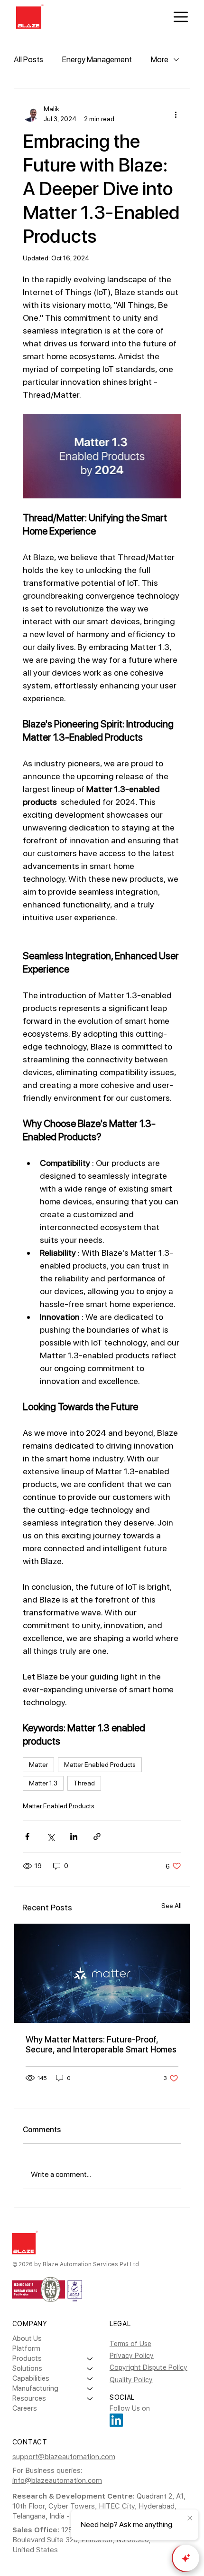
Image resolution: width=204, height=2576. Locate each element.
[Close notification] (190, 2519)
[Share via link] (97, 1837)
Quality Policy (131, 2380)
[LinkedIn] (116, 2420)
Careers (25, 2408)
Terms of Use (130, 2344)
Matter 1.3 (43, 1783)
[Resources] (90, 2399)
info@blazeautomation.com (57, 2481)
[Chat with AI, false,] (186, 2558)
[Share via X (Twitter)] (51, 1837)
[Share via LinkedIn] (74, 1837)
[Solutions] (90, 2369)
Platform (26, 2348)
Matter (38, 1765)
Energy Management (97, 59)
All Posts (28, 59)
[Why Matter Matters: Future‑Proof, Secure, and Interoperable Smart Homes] (102, 1973)
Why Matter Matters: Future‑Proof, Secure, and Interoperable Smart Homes (101, 2044)
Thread (84, 1783)
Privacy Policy (132, 2356)
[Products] (90, 2359)
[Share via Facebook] (27, 1837)
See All (172, 1906)
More (160, 59)
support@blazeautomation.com (64, 2457)
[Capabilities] (90, 2379)
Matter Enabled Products (100, 1765)
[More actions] (176, 114)
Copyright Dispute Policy (148, 2367)
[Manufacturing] (90, 2389)
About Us (27, 2338)
